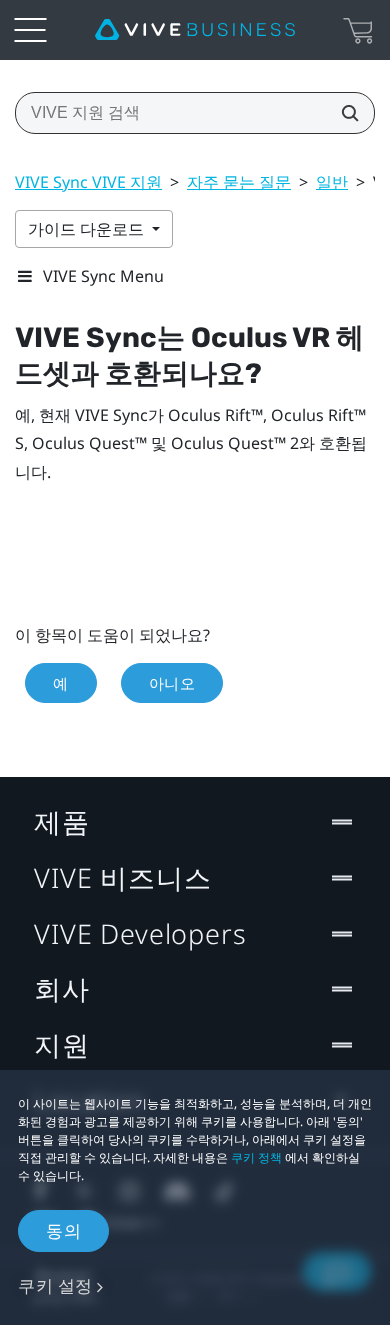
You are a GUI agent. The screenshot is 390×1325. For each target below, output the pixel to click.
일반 (332, 182)
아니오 (172, 683)
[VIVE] (195, 30)
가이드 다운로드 (88, 229)
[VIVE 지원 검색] (344, 113)
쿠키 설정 (55, 1285)
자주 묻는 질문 (239, 182)
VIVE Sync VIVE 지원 (88, 182)
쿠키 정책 (256, 1157)
